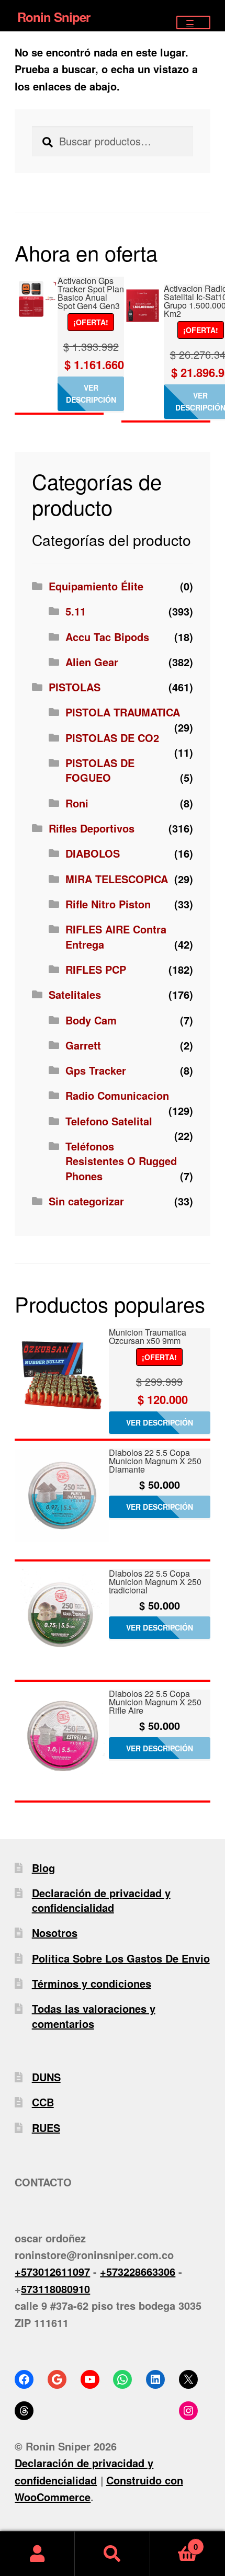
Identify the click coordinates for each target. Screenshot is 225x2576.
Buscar (112, 2554)
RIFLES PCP (96, 969)
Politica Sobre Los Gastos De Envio (121, 1958)
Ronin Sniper (54, 17)
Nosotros (55, 1933)
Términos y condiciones (92, 1983)
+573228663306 (138, 2271)
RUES (46, 2128)
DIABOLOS (93, 853)
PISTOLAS (75, 687)
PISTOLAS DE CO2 (112, 738)
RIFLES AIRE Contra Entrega (116, 936)
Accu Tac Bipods (107, 637)
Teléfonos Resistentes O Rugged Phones (121, 1161)
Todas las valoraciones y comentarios (94, 2016)
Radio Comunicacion (117, 1095)
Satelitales (75, 994)
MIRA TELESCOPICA (117, 879)
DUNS (46, 2077)
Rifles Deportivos (92, 828)
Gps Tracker (96, 1070)
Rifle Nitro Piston (108, 904)
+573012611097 (52, 2271)
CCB (43, 2102)
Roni (77, 803)
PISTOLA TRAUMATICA (123, 712)
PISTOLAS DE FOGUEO (100, 770)
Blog (43, 1868)
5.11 (76, 611)
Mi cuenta (37, 2554)
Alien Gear (92, 662)
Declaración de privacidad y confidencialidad (101, 1900)
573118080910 (55, 2289)
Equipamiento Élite (96, 586)
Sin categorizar (86, 1201)
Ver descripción (91, 394)
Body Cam (91, 1020)
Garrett (83, 1045)
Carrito (174, 2542)
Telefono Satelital (109, 1121)
